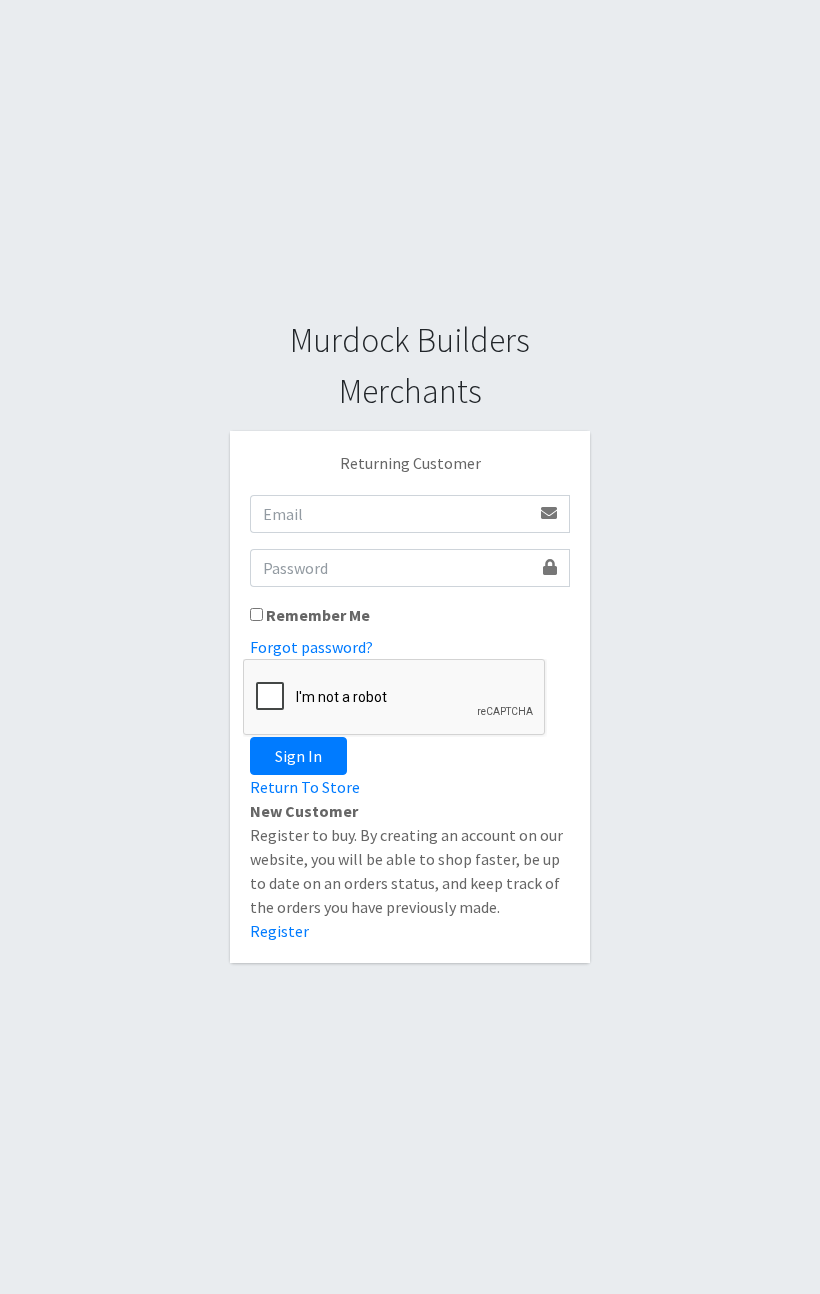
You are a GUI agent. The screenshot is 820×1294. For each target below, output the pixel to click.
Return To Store (305, 787)
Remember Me (318, 615)
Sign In (298, 756)
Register (279, 931)
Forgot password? (311, 647)
